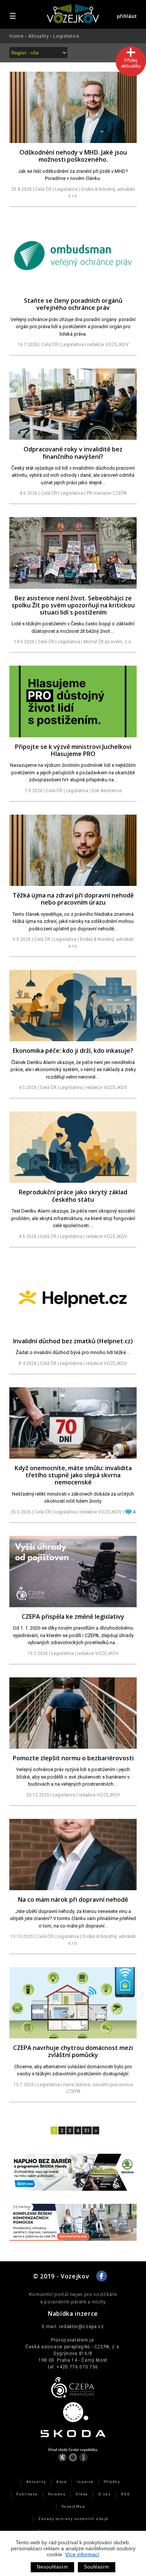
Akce (61, 2482)
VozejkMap (73, 2506)
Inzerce (85, 2482)
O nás (104, 2494)
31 (87, 2130)
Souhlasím (97, 2567)
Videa (82, 2494)
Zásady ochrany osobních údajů (73, 2519)
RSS (125, 2494)
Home (16, 36)
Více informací (82, 2554)
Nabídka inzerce (73, 2314)
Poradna (57, 2494)
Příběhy (112, 2482)
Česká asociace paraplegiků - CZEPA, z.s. (73, 2347)
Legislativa (66, 36)
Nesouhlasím (52, 2567)
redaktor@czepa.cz (82, 2327)
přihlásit (127, 16)
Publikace (27, 2494)
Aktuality (39, 36)
